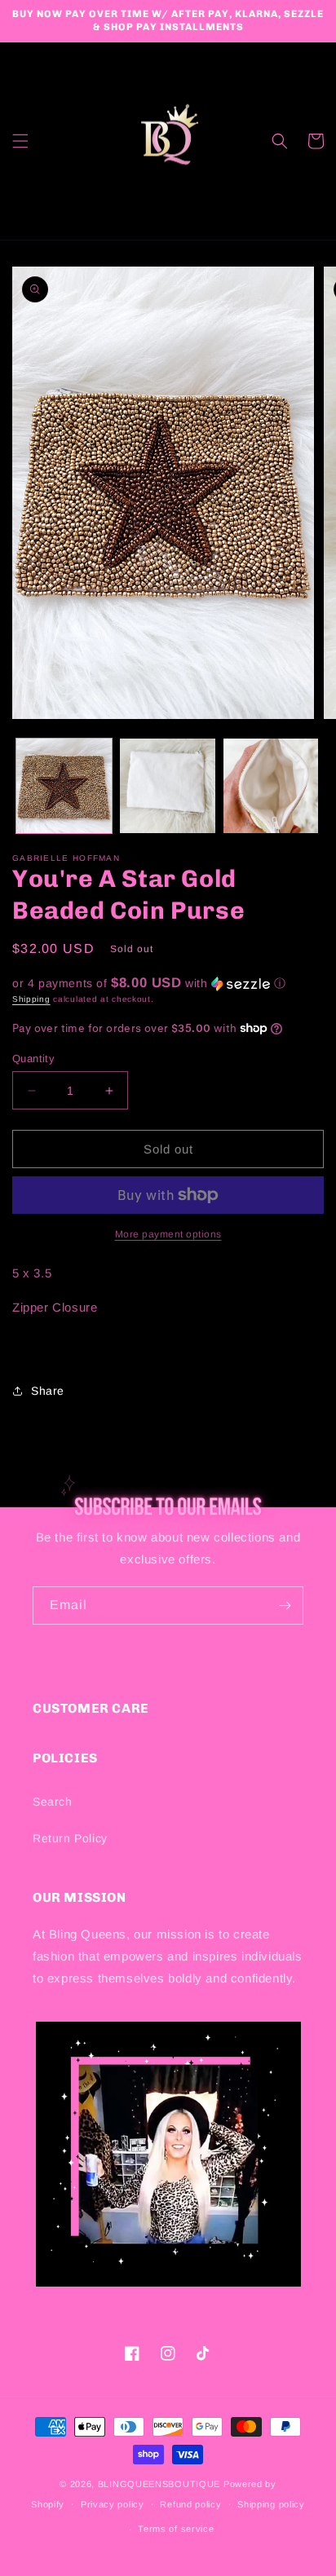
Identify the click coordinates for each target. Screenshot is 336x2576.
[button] (20, 141)
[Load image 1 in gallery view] (64, 786)
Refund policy (190, 2504)
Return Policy (70, 1838)
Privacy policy (113, 2504)
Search (53, 1802)
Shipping (31, 999)
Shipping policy (271, 2504)
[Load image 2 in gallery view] (168, 786)
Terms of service (176, 2529)
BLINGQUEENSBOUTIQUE (159, 2484)
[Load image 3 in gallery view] (271, 786)
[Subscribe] (285, 1606)
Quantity (33, 1059)
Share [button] (48, 1391)
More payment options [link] (168, 1234)
